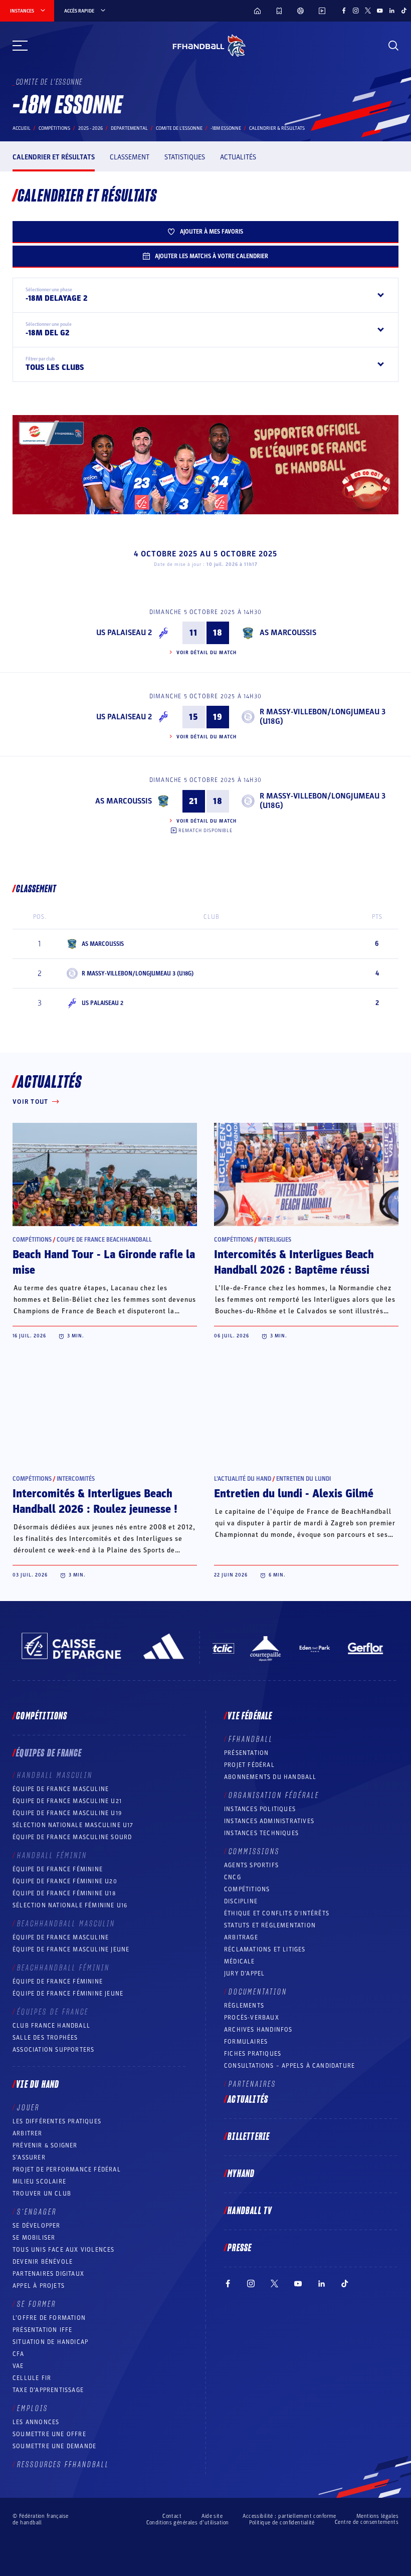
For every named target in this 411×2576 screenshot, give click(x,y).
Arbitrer (28, 2133)
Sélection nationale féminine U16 (70, 1905)
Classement (130, 157)
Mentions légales (377, 2516)
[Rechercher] (393, 46)
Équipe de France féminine (58, 1869)
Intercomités (76, 1479)
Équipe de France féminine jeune (68, 1994)
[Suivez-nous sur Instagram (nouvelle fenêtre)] (356, 11)
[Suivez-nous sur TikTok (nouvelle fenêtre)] (404, 11)
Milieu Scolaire (39, 2182)
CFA (19, 2354)
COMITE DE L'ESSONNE (179, 128)
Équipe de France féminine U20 (65, 1881)
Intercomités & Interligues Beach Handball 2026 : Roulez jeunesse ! (95, 1502)
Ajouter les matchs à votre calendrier (212, 256)
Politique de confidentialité (282, 2523)
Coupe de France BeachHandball (104, 1240)
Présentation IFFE (42, 2330)
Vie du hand (38, 2085)
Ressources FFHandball (63, 2465)
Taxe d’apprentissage (48, 2390)
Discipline (241, 1901)
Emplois (33, 2409)
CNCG (233, 1877)
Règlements (244, 2006)
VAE (18, 2366)
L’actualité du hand (243, 1479)
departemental (129, 128)
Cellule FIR (32, 2378)
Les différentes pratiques (57, 2121)
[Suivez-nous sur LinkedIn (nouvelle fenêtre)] (392, 11)
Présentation (246, 1753)
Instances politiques (260, 1809)
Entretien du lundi (303, 1479)
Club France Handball (51, 2026)
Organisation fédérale (274, 1796)
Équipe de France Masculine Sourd (72, 1837)
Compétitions (54, 128)
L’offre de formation (49, 2318)
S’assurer (29, 2157)
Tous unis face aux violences (64, 2250)
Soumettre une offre (49, 2434)
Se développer (37, 2226)
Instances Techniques (261, 1833)
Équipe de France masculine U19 (67, 1813)
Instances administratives (269, 1821)
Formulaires (246, 2042)
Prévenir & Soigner (45, 2145)
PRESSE (240, 2248)
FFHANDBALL (251, 1739)
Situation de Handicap (50, 2342)
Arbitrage (241, 1937)
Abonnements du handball (270, 1777)
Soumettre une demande (54, 2446)
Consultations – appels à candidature (289, 2066)
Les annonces (36, 2422)
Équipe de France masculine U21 (67, 1801)
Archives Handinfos (258, 2030)
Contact (172, 2516)
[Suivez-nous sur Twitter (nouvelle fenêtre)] (368, 11)
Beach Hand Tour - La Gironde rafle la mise (104, 1262)
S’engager (37, 2212)
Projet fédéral (249, 1765)
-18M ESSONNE (226, 128)
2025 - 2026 (90, 128)
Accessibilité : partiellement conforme (289, 2516)
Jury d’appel (244, 1973)
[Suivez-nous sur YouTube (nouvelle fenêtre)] (380, 11)
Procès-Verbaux (252, 2018)
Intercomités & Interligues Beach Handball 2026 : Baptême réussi (294, 1262)
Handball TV (250, 2211)
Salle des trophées (45, 2038)
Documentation (258, 1992)
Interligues (275, 1240)
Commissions (254, 1852)
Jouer (28, 2108)
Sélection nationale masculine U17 (73, 1825)
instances (22, 11)
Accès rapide (79, 11)
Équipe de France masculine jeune (71, 1949)
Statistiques (185, 157)
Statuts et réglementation (270, 1925)
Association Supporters (53, 2050)
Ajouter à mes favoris (212, 232)
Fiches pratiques (253, 2054)
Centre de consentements (367, 2522)
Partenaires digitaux (48, 2274)
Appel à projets (39, 2286)
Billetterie (249, 2137)
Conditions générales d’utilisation (188, 2523)
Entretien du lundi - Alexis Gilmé (294, 1494)
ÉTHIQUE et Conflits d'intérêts (277, 1913)
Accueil (22, 128)
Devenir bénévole (43, 2262)
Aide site (212, 2516)
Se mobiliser (34, 2238)
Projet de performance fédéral (67, 2169)
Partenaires (252, 2084)
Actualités (238, 157)
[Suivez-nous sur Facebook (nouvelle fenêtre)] (344, 11)
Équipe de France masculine (61, 1789)
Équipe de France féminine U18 (64, 1893)
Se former (37, 2304)
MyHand (241, 2174)
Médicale (240, 1961)
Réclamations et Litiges (265, 1949)
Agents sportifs (251, 1865)
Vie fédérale (250, 1716)
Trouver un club (42, 2194)
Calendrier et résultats (54, 157)
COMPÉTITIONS (247, 1889)
